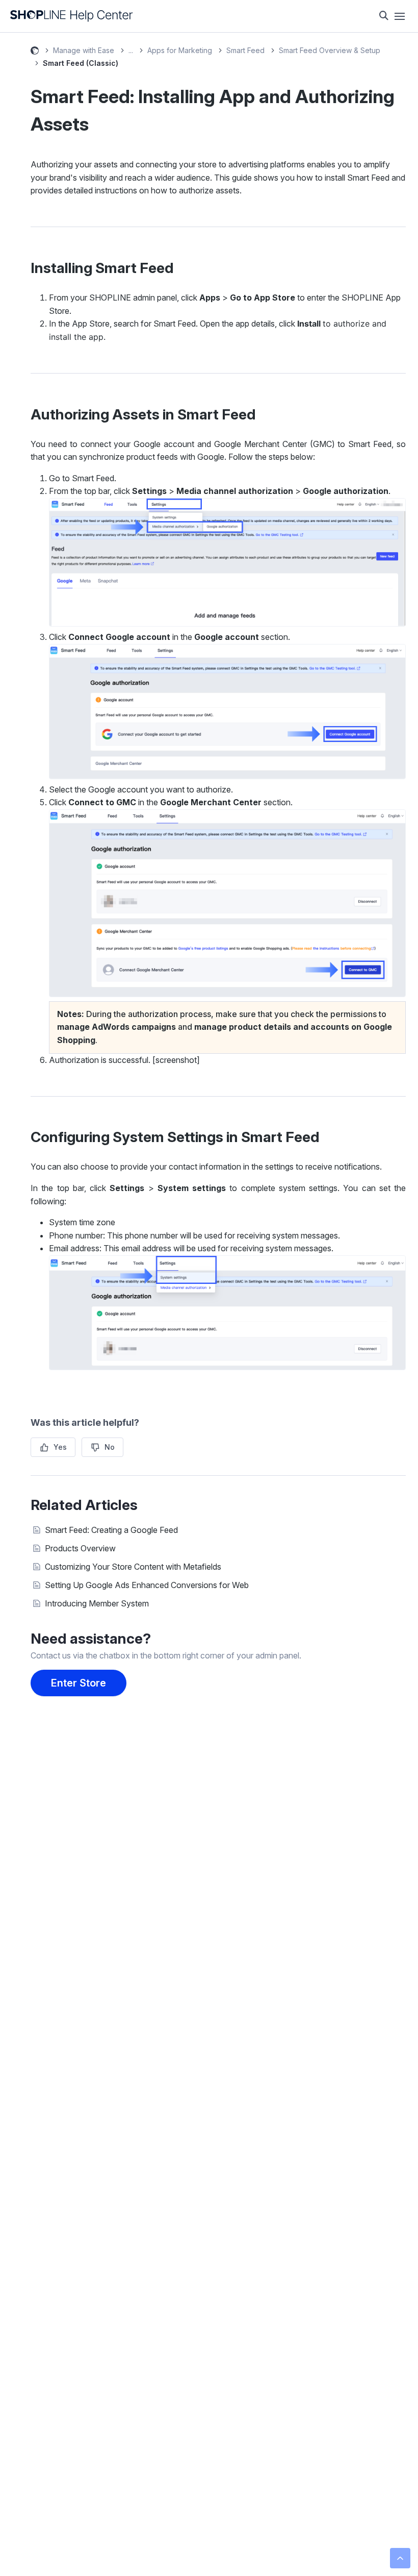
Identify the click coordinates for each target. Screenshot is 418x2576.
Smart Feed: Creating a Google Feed (111, 1530)
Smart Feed (245, 50)
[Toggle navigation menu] (400, 16)
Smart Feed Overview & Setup (330, 50)
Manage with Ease (84, 50)
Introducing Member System (97, 1603)
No (110, 1447)
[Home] (72, 16)
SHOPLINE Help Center (35, 52)
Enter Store (79, 1683)
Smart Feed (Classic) (81, 63)
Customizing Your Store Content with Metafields (133, 1567)
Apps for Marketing (180, 50)
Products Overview (80, 1548)
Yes (60, 1447)
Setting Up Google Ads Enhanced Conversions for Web (147, 1585)
